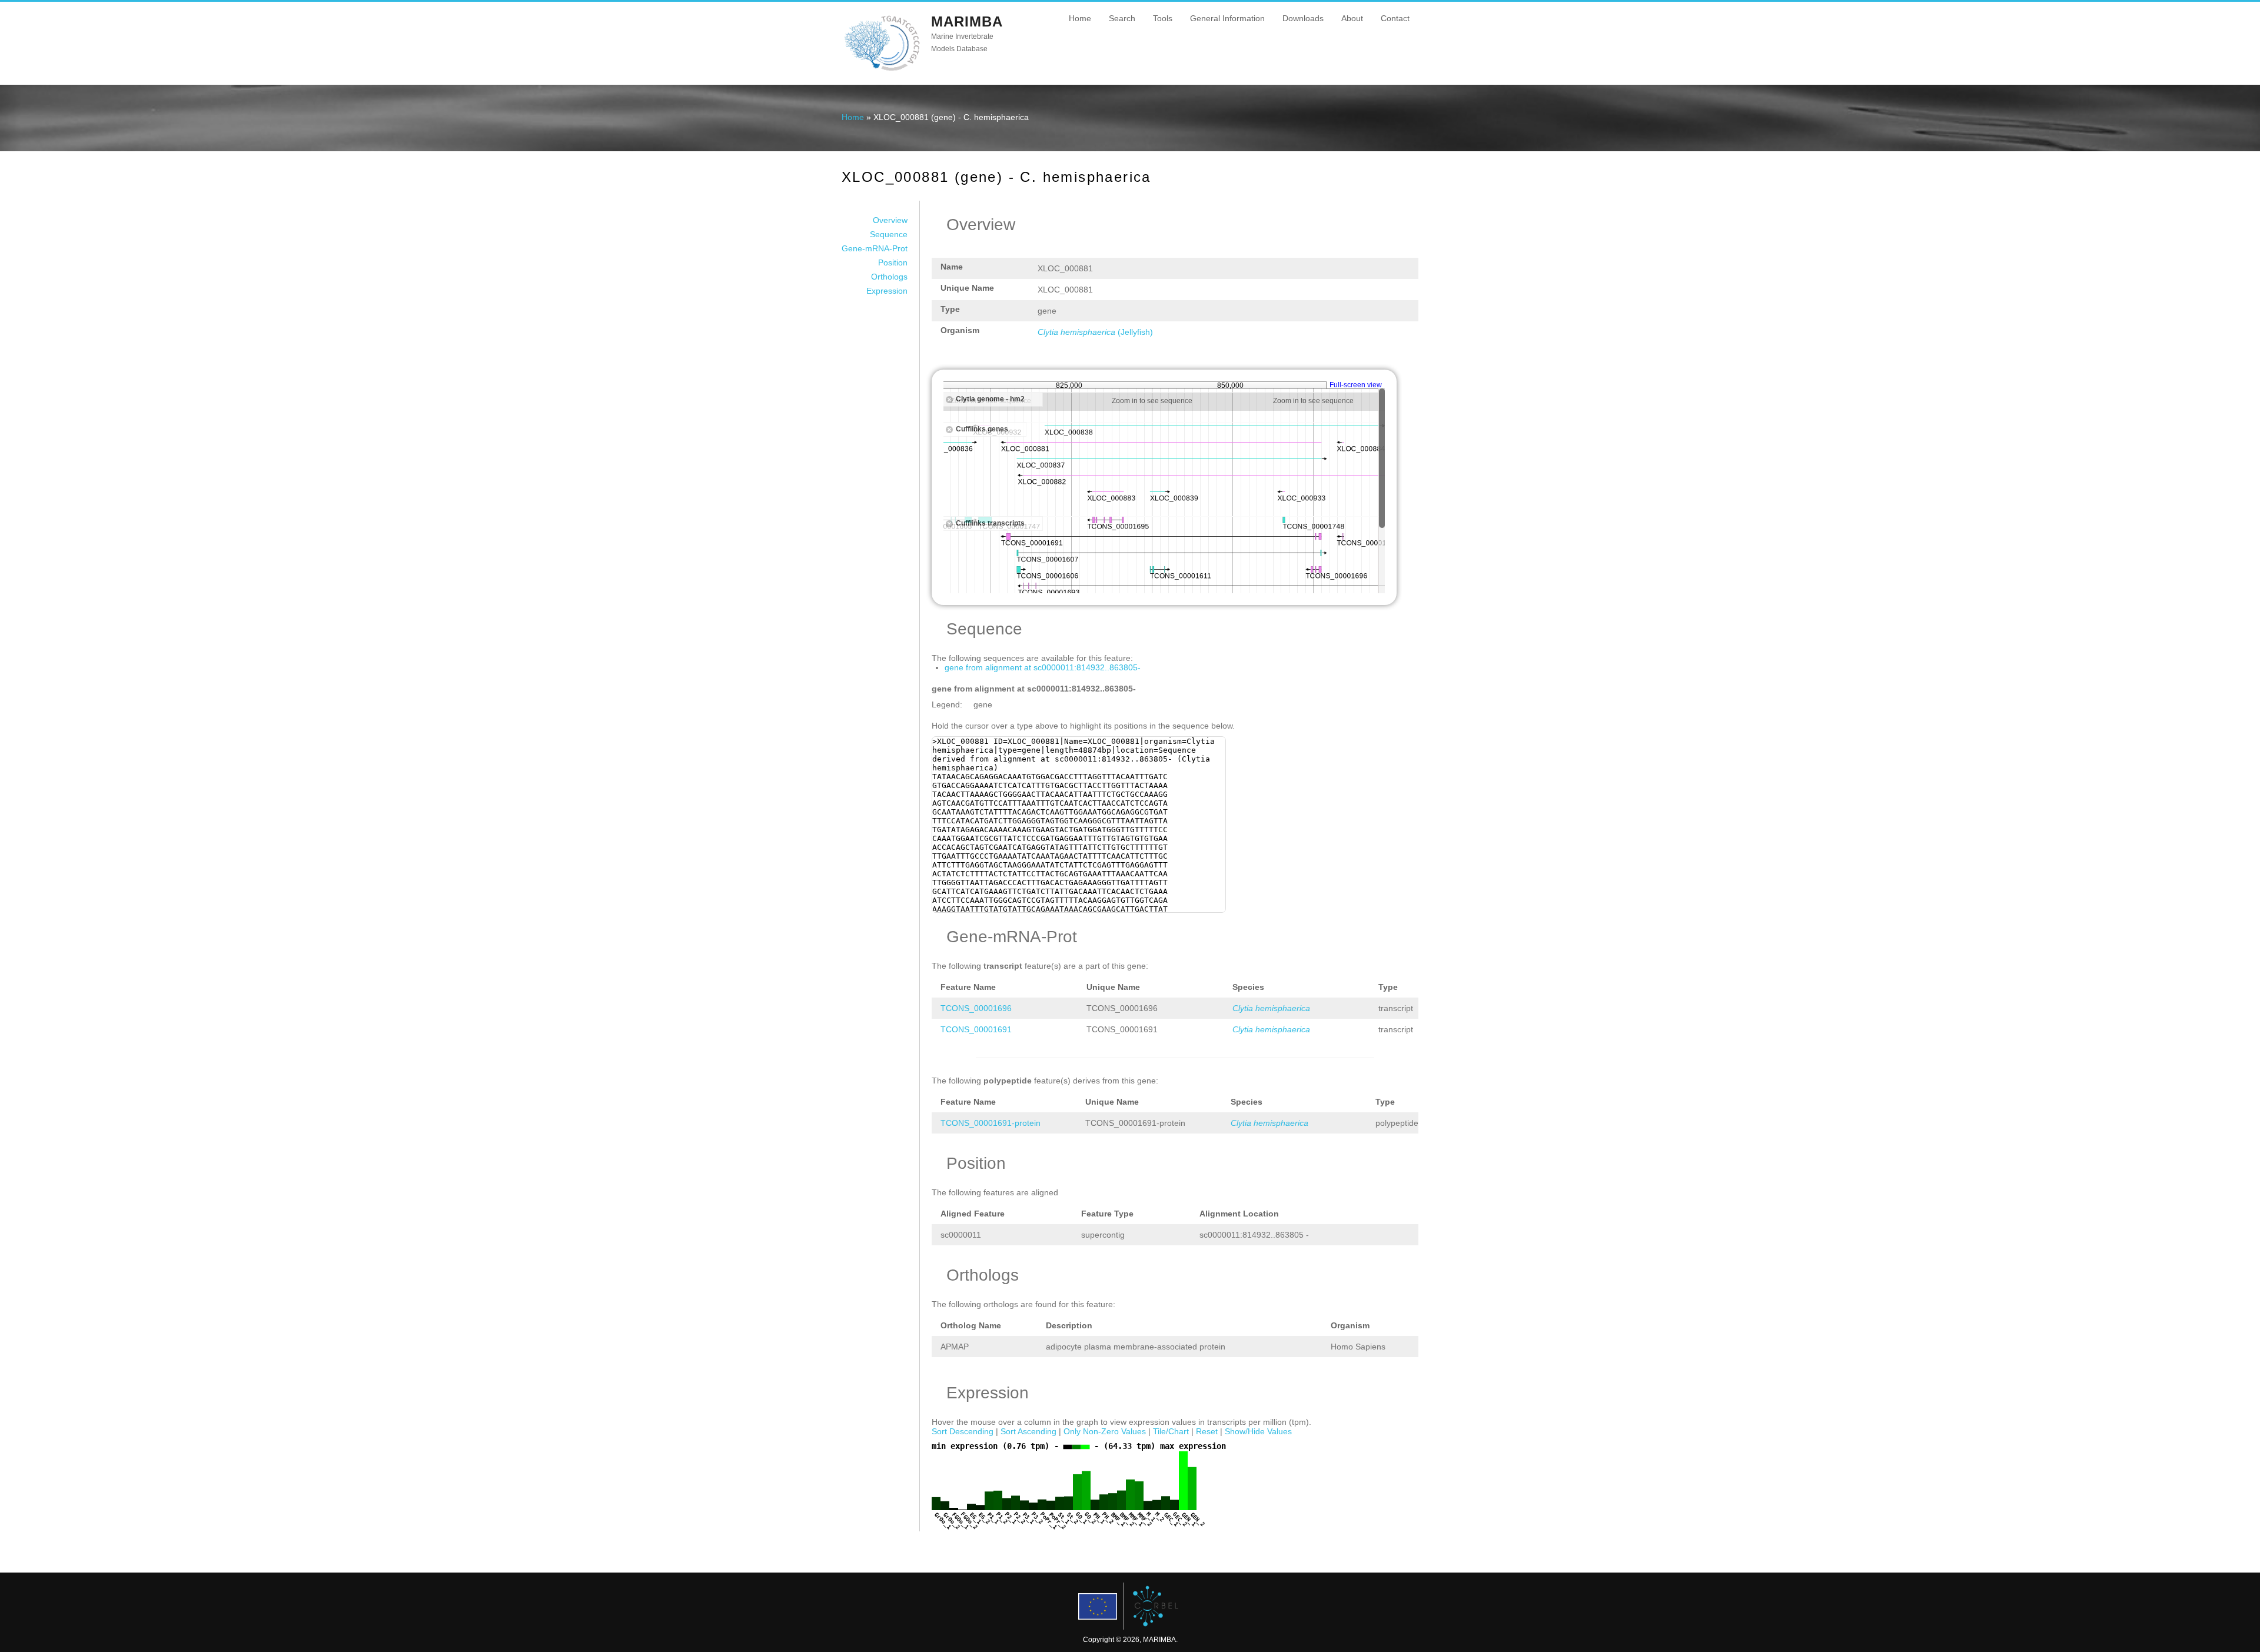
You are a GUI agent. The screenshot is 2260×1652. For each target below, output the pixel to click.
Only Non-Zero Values (1105, 1431)
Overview (890, 220)
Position (893, 262)
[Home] (882, 70)
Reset (1207, 1431)
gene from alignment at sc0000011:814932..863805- (1043, 667)
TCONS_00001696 (976, 1008)
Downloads (1303, 18)
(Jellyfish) (1095, 332)
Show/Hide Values (1258, 1431)
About (1352, 18)
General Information (1227, 18)
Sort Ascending (1028, 1431)
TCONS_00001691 (976, 1029)
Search (1122, 18)
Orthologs (889, 277)
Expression (887, 291)
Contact (1395, 18)
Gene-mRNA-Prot (875, 248)
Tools (1163, 18)
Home (1080, 18)
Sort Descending (963, 1431)
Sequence (889, 234)
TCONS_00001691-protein (991, 1123)
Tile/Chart (1171, 1431)
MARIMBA (967, 21)
